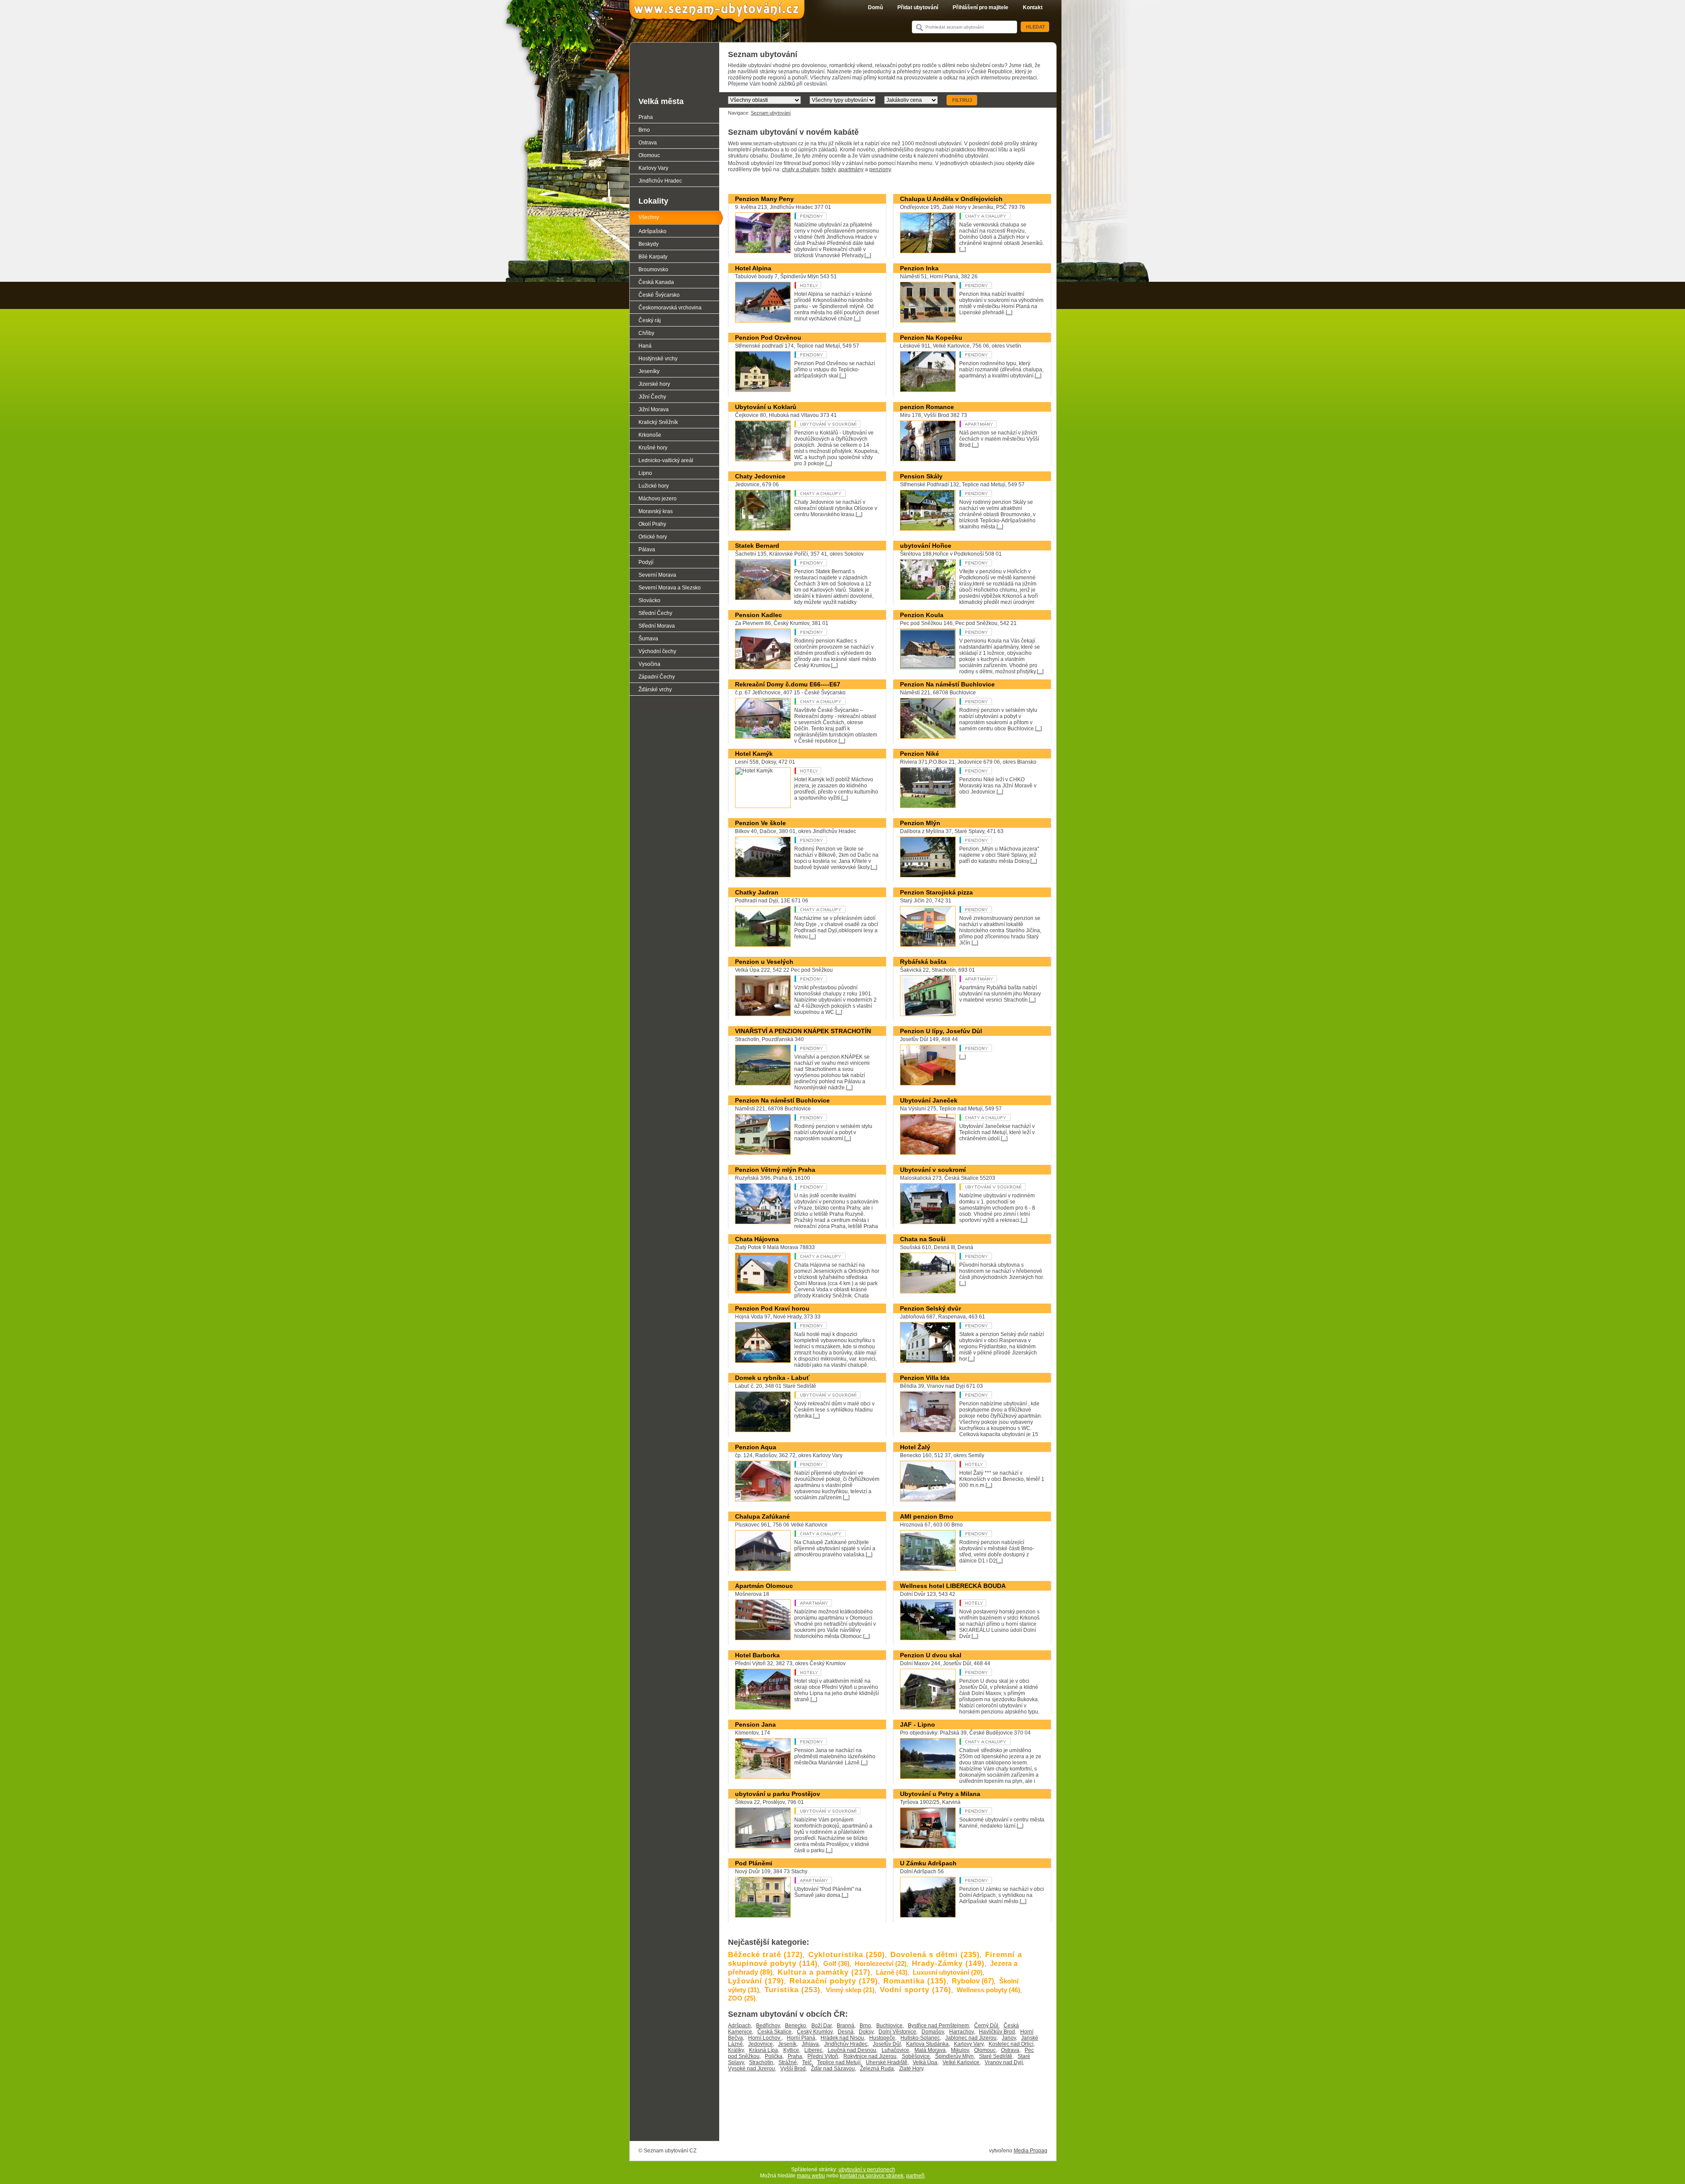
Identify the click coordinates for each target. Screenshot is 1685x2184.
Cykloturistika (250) (847, 1955)
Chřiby (646, 333)
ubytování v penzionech (867, 2170)
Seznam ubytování (771, 113)
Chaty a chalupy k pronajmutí (827, 493)
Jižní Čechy (652, 397)
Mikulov (960, 2050)
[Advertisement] (888, 2116)
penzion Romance (927, 407)
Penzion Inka (919, 268)
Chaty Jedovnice (760, 476)
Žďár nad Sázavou (833, 2069)
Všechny (649, 217)
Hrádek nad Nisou (842, 2038)
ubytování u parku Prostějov (778, 1794)
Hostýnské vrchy (658, 359)
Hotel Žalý (915, 1447)
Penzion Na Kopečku (931, 338)
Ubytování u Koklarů (766, 407)
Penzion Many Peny (764, 199)
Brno (865, 2026)
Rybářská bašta (923, 962)
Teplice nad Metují (839, 2062)
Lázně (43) (892, 1972)
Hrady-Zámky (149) (948, 1963)
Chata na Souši (923, 1239)
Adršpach (739, 2026)
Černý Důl (986, 2026)
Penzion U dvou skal (931, 1655)
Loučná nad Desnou (852, 2050)
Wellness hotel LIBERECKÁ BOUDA (953, 1586)
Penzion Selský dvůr (930, 1308)
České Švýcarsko (659, 295)
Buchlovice (889, 2026)
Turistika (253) (792, 1990)
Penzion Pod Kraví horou (772, 1308)
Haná (645, 346)
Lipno (645, 473)
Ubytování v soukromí (827, 424)
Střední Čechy (655, 613)
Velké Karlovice (961, 2062)
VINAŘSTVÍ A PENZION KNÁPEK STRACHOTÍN (803, 1031)
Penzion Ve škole (760, 823)
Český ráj (650, 320)
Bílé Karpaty (653, 257)
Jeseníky (649, 371)
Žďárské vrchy (655, 690)
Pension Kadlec (758, 615)
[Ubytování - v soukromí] (827, 1395)
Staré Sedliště (996, 2056)
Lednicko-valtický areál (666, 460)
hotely (828, 169)
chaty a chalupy (800, 169)
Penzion (827, 216)
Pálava (647, 550)
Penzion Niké (920, 754)
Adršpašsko (652, 231)
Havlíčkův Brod (997, 2032)
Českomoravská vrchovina (670, 308)
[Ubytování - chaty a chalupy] (992, 216)
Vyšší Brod (793, 2069)
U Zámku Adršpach (928, 1863)
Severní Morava (657, 575)
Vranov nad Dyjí (1004, 2062)
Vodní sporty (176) (916, 1990)
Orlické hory (653, 537)
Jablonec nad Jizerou (971, 2038)
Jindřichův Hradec (846, 2044)
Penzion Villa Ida (925, 1378)
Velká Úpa (925, 2062)
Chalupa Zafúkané (762, 1516)
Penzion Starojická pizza (936, 892)
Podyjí (646, 562)
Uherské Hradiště (887, 2062)
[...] (868, 255)
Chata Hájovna (757, 1239)
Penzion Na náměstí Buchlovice (947, 684)
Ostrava (1010, 2050)
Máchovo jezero (658, 499)
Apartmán (992, 979)
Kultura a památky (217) (824, 1972)
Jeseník (787, 2044)
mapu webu (811, 2176)
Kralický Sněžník (658, 422)
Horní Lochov (765, 2038)
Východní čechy (657, 651)
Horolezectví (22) (881, 1963)
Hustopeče (882, 2038)
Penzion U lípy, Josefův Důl (941, 1031)
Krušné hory (653, 448)
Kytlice (791, 2050)
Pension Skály (921, 476)
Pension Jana (755, 1724)
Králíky (736, 2050)
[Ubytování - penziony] (992, 563)
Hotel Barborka (757, 1655)
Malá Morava (930, 2050)
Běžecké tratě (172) (765, 1955)
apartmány (851, 169)
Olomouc (985, 2050)
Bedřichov (768, 2026)
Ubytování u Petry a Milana (940, 1794)
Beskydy (649, 244)
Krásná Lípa (764, 2050)
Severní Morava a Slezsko (670, 588)
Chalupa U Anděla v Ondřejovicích (951, 199)
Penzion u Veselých (764, 962)
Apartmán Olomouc (764, 1586)
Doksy (866, 2032)
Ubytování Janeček (929, 1100)
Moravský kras (656, 511)
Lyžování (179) (756, 1981)
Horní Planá (801, 2038)
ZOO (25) (742, 1998)
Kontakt (1033, 7)
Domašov (933, 2032)
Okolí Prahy (652, 524)
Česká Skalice (774, 2032)
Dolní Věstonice (897, 2032)
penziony (880, 169)
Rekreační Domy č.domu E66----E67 (788, 684)
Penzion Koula (922, 615)
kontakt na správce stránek (872, 2176)
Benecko (796, 2026)
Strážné (788, 2062)
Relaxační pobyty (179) (834, 1981)
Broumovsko (653, 269)
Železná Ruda (877, 2069)
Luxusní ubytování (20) (948, 1972)
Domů (875, 7)
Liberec (813, 2050)
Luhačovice (895, 2050)
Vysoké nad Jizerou (751, 2069)
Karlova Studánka (927, 2044)
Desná (846, 2032)
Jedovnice (760, 2044)
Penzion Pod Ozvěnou (768, 338)
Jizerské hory (654, 384)
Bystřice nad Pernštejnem (938, 2026)
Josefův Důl (887, 2044)
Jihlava (810, 2044)
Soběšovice (916, 2056)
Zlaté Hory (911, 2069)
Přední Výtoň (823, 2056)
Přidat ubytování (918, 7)
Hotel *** (827, 285)
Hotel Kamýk (754, 754)
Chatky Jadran (757, 892)
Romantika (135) (915, 1981)
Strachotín (761, 2062)
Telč (807, 2062)
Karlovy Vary (969, 2044)
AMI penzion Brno (927, 1516)
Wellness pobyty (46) (988, 1990)
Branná (846, 2026)
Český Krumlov (815, 2032)
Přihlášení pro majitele (981, 7)
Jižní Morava (654, 409)
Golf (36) (836, 1963)
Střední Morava (657, 626)
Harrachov (961, 2032)
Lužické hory (654, 486)
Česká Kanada (656, 282)
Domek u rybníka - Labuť (772, 1378)
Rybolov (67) (973, 1981)
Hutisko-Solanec (920, 2038)
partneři (915, 2176)
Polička (774, 2056)
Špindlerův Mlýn (954, 2056)
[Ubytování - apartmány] (992, 424)
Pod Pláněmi (754, 1863)
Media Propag (1031, 2151)
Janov (1009, 2038)
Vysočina (649, 664)
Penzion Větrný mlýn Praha (775, 1170)
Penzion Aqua (756, 1447)
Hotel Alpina (753, 268)
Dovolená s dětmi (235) (935, 1955)
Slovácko (649, 600)
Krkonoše (650, 435)
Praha (795, 2056)
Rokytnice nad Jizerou (870, 2056)
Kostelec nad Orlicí (1011, 2044)
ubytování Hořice (926, 546)
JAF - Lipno (918, 1724)
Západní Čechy (657, 677)
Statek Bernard (757, 546)
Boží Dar (821, 2026)
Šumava (648, 639)
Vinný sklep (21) (850, 1990)
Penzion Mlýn (920, 823)
